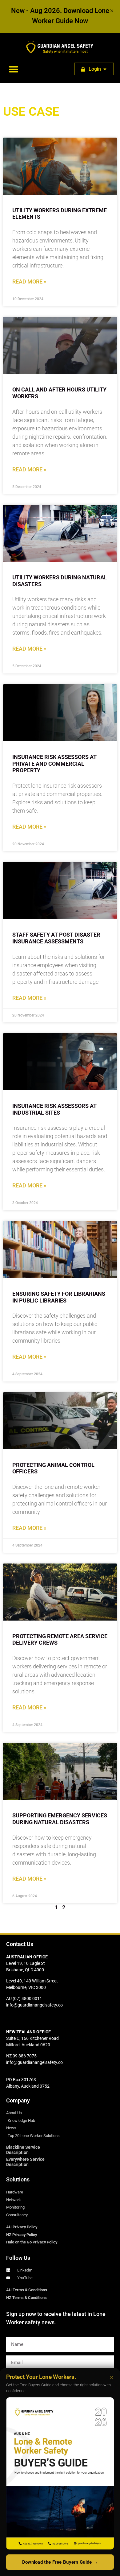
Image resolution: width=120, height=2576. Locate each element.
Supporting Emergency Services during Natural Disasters (60, 1819)
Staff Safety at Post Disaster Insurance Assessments (56, 938)
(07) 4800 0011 (27, 1998)
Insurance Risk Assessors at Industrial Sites (54, 1109)
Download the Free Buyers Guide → (60, 2562)
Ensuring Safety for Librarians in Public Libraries (59, 1297)
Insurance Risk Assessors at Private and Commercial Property (54, 764)
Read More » (29, 282)
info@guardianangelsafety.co (34, 2005)
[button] (14, 69)
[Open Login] (105, 69)
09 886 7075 (25, 2056)
